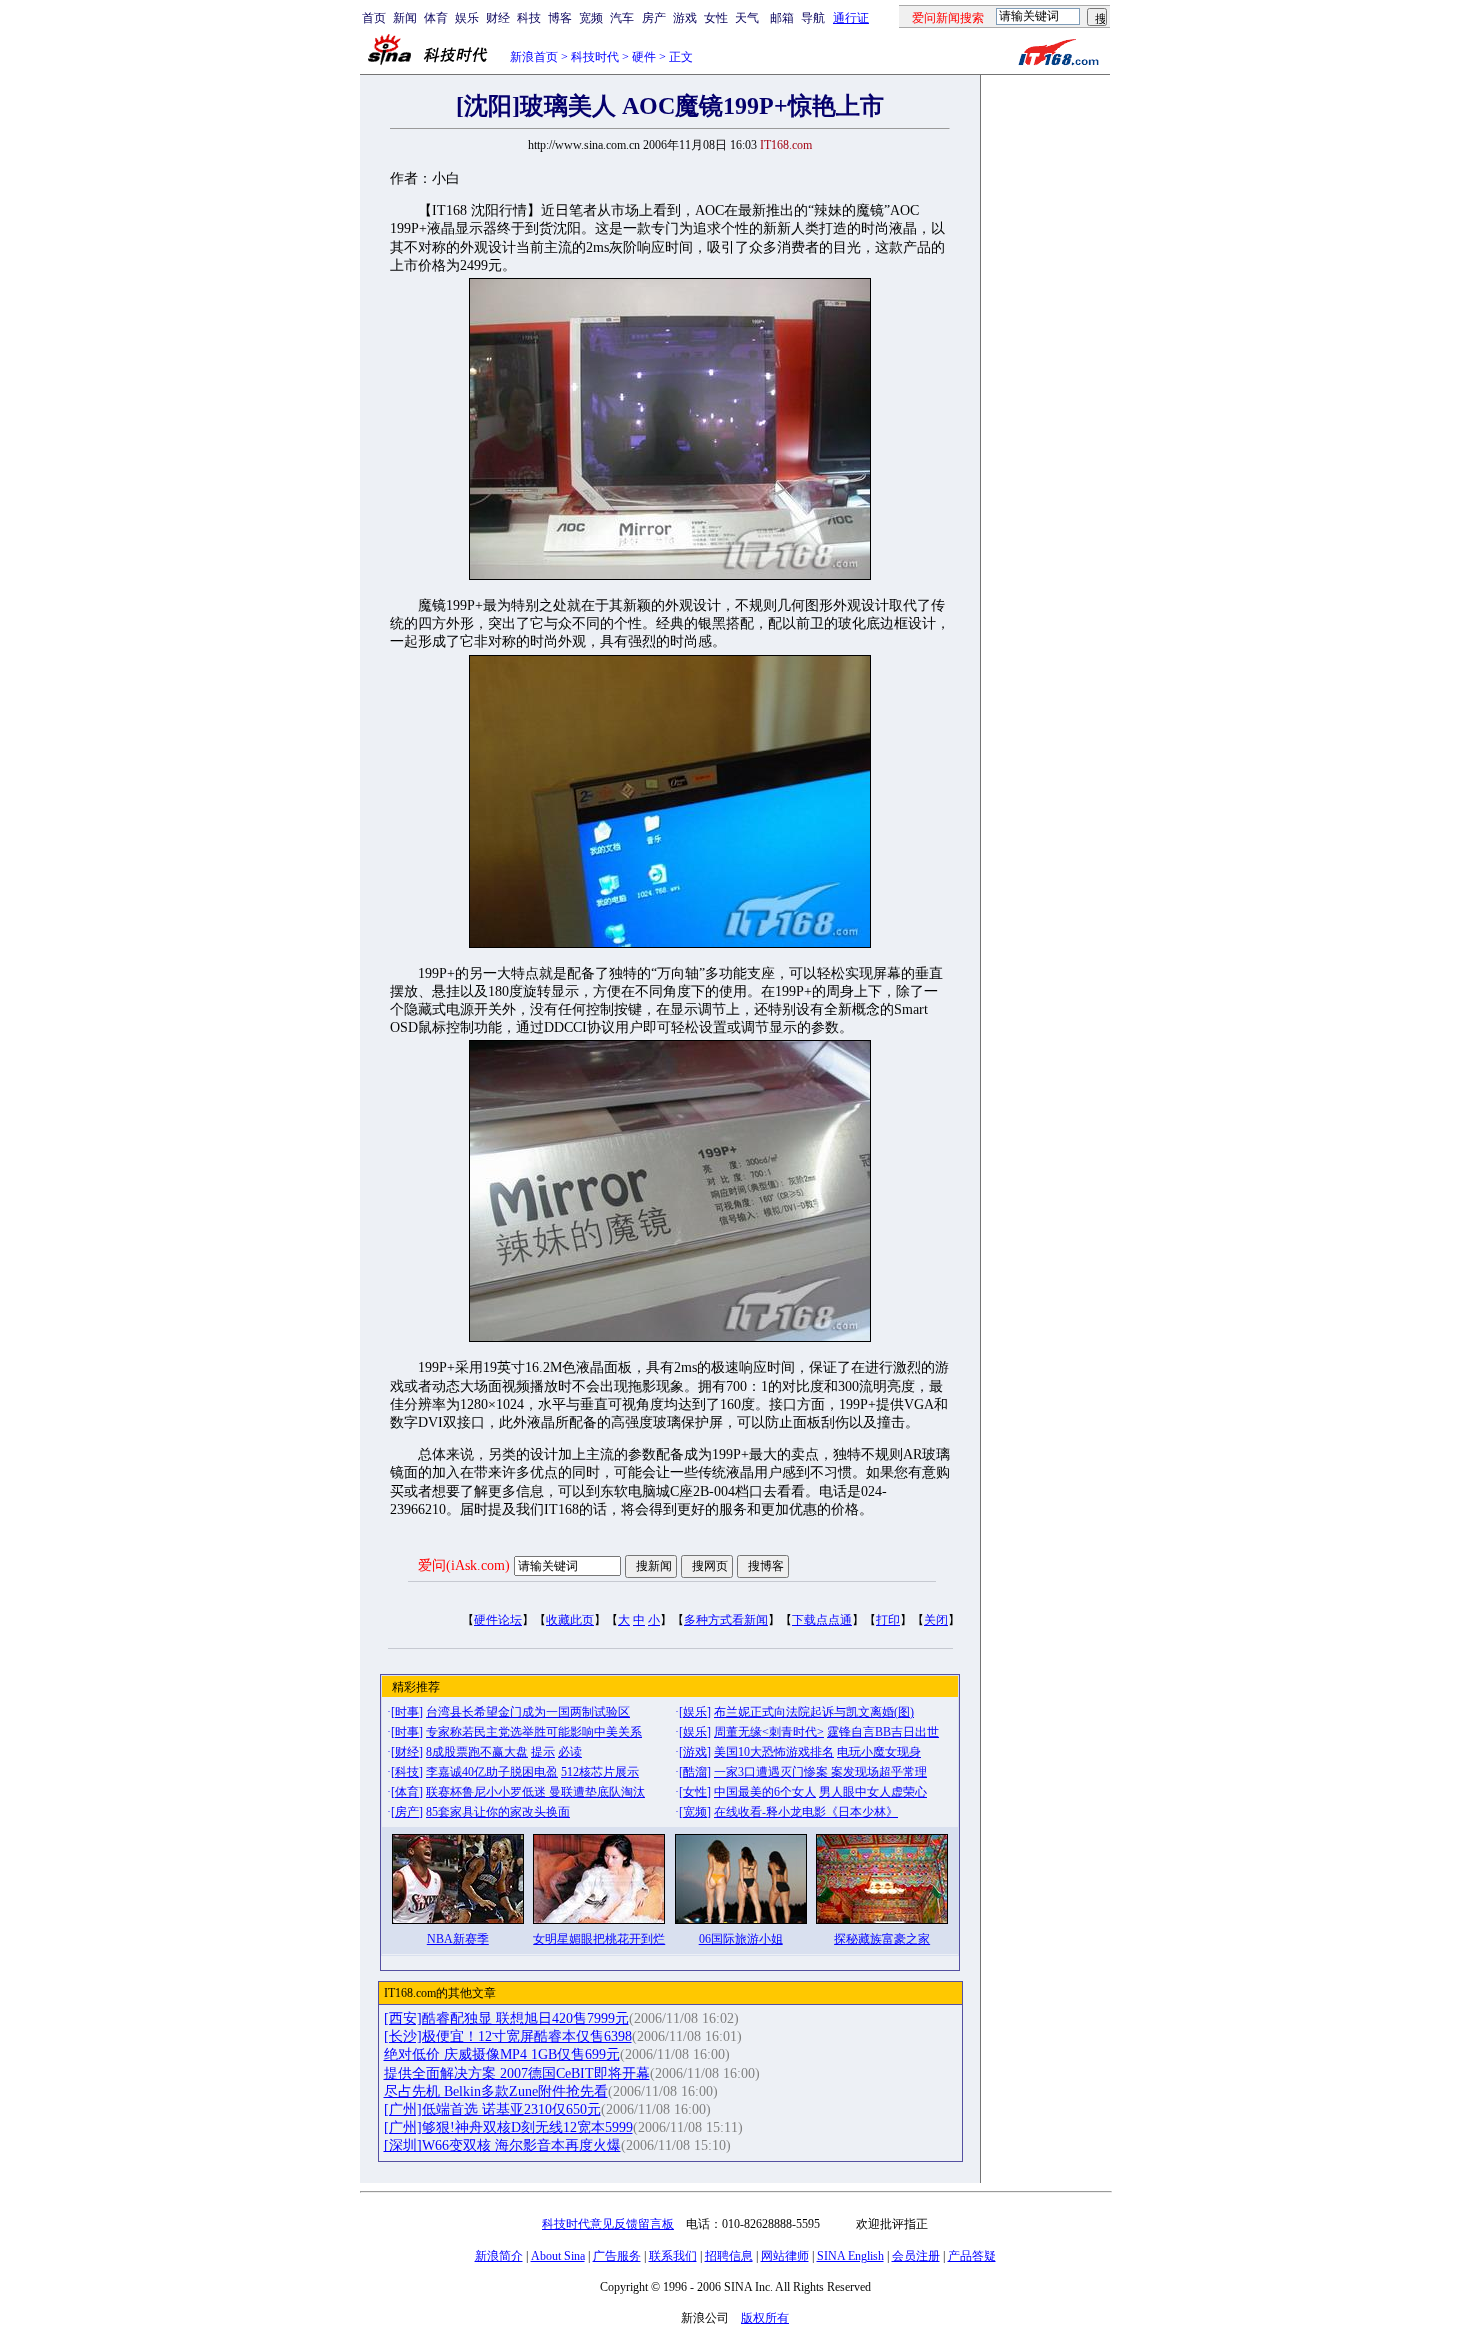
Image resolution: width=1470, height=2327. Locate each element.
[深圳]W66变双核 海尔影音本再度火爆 (502, 2145)
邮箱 (782, 18)
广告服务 (617, 2256)
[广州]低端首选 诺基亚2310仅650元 (492, 2109)
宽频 (591, 18)
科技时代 (595, 57)
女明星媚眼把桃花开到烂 (599, 1939)
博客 (560, 18)
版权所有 (765, 2318)
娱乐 (467, 18)
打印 (888, 1620)
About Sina (558, 2256)
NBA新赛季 (458, 1939)
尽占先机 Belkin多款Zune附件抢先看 (496, 2091)
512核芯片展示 (600, 1772)
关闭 (936, 1620)
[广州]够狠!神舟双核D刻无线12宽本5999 (508, 2127)
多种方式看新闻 (726, 1620)
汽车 (622, 18)
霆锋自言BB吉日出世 (883, 1732)
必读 (570, 1752)
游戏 (685, 18)
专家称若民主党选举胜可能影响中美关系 (534, 1732)
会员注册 (916, 2256)
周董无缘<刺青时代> (769, 1732)
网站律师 (785, 2256)
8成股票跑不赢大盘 (477, 1752)
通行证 (851, 18)
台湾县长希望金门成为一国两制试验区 (528, 1712)
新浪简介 (499, 2256)
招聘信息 (729, 2256)
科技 (529, 18)
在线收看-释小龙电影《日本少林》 (806, 1812)
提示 (543, 1752)
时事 (407, 1712)
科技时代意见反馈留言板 (608, 2224)
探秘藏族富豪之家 (882, 1939)
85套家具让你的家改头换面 (498, 1812)
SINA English (850, 2256)
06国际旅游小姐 (741, 1939)
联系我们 (673, 2256)
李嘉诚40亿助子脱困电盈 (492, 1772)
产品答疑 (972, 2256)
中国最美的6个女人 (765, 1792)
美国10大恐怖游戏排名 (774, 1752)
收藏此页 (570, 1620)
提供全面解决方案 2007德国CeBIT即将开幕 (517, 2073)
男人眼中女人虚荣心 (873, 1792)
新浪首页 (534, 57)
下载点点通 (822, 1620)
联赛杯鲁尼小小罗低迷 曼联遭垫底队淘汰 (535, 1792)
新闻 (405, 18)
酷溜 (695, 1772)
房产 (654, 18)
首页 (374, 18)
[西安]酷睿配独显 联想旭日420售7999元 (506, 2018)
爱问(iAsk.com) (464, 1565)
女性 (716, 18)
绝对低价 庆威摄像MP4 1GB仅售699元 (502, 2054)
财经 (498, 18)
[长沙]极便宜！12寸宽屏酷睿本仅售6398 (508, 2036)
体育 (436, 18)
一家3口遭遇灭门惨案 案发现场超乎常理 (820, 1772)
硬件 (644, 57)
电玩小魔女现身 (879, 1752)
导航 (813, 18)
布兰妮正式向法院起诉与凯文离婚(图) (814, 1712)
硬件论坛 (498, 1620)
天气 (747, 18)
